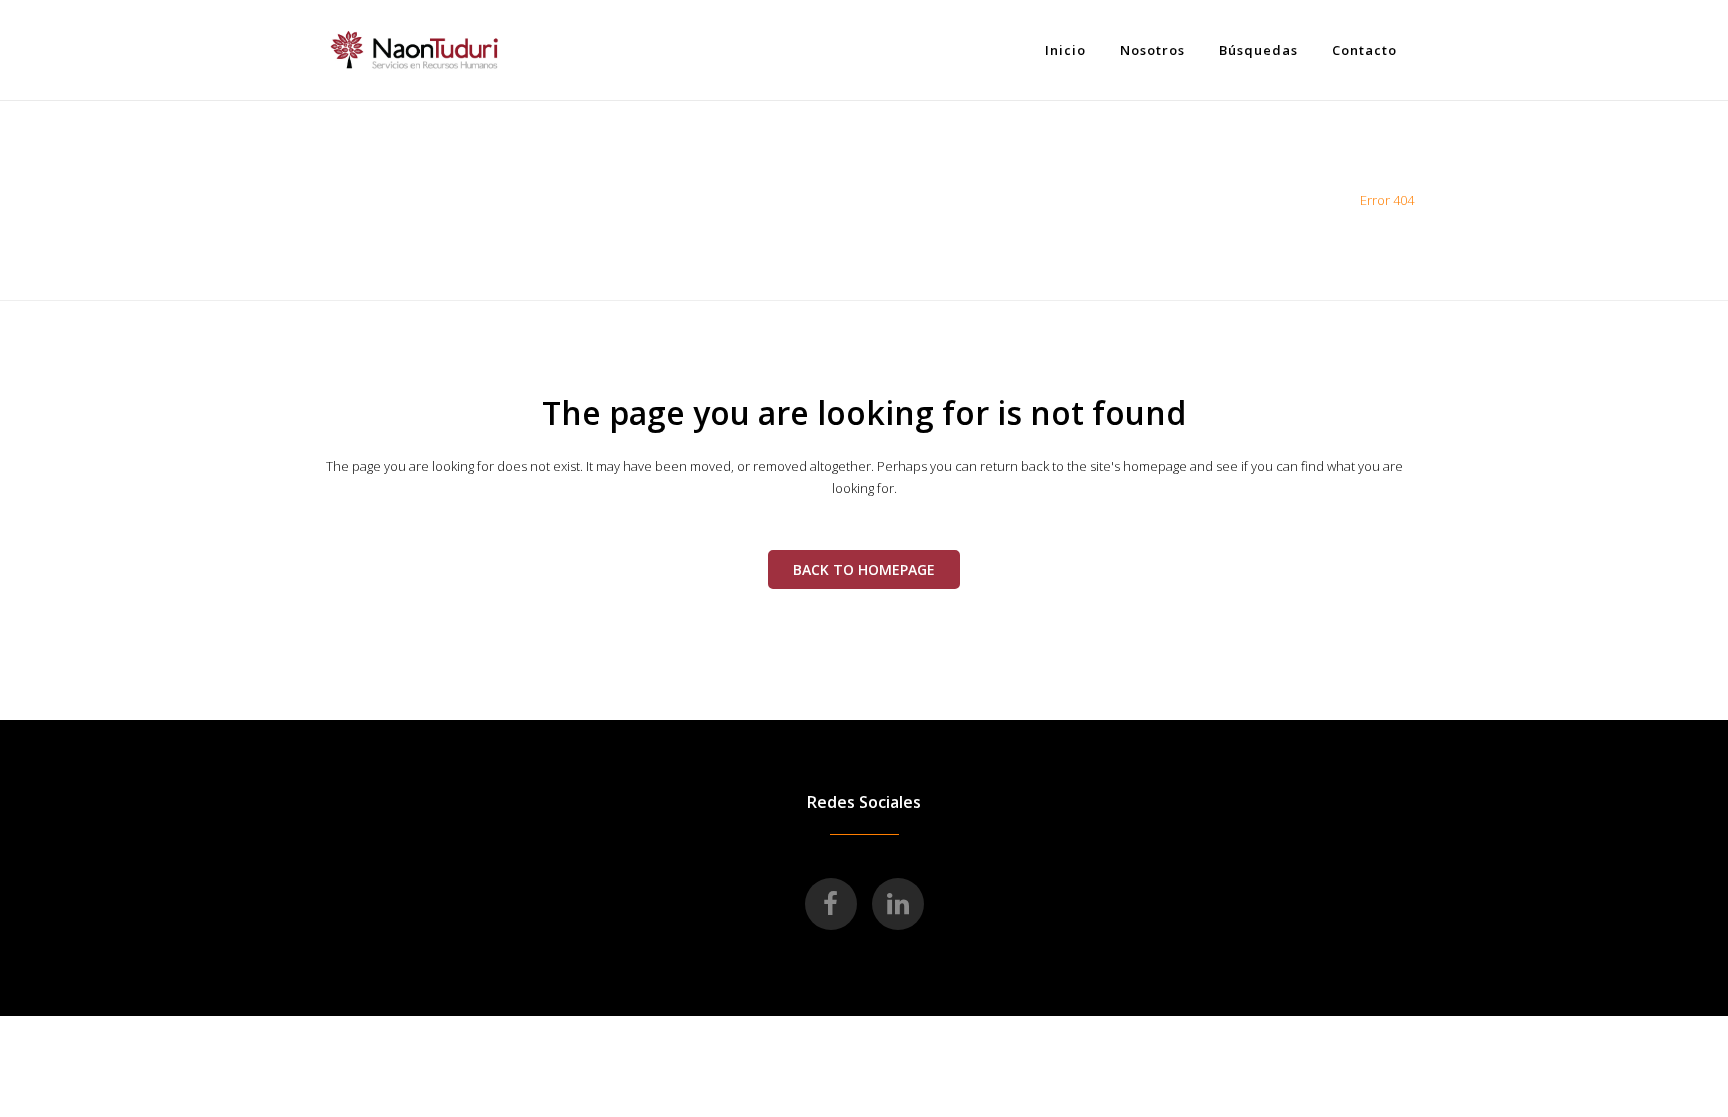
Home (1328, 200)
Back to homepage (864, 569)
